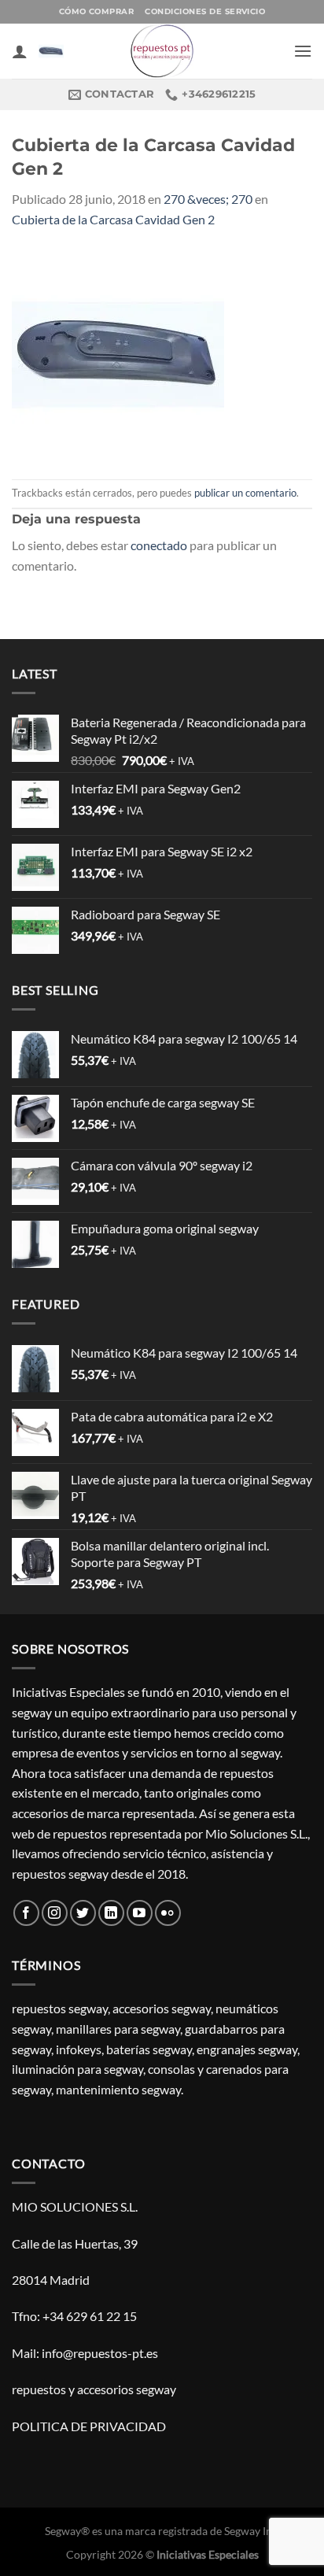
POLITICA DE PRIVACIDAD (89, 2426)
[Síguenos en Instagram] (55, 1913)
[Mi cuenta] (20, 51)
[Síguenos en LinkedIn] (111, 1913)
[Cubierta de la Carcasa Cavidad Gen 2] (118, 352)
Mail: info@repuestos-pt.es (85, 2353)
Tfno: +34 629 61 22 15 (74, 2316)
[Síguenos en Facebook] (26, 1913)
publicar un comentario (245, 493)
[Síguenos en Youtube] (140, 1913)
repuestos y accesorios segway (94, 2389)
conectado (159, 545)
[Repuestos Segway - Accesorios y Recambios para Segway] (162, 51)
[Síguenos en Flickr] (168, 1913)
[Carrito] (51, 51)
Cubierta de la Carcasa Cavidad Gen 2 (113, 219)
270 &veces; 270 (208, 199)
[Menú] (303, 51)
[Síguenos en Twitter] (83, 1913)
